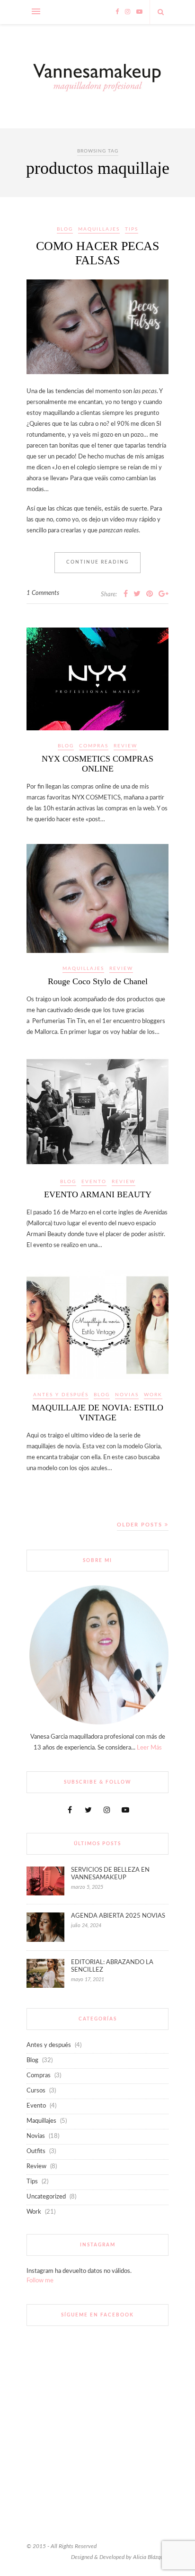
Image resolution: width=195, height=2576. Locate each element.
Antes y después (61, 1395)
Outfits (36, 2151)
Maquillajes (99, 229)
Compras (94, 746)
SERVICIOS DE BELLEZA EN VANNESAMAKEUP (110, 1874)
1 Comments (43, 593)
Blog (65, 229)
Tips (132, 229)
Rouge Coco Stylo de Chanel (98, 981)
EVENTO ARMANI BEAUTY (98, 1194)
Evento (94, 1182)
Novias (127, 1395)
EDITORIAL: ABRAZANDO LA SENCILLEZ (112, 1966)
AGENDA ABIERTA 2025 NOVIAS (118, 1916)
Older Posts (141, 1525)
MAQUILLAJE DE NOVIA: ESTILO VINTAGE (97, 1413)
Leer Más (149, 1748)
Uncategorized (46, 2197)
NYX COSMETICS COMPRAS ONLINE (97, 764)
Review (125, 746)
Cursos (36, 2091)
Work (153, 1395)
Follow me (40, 2281)
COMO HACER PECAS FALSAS (97, 253)
